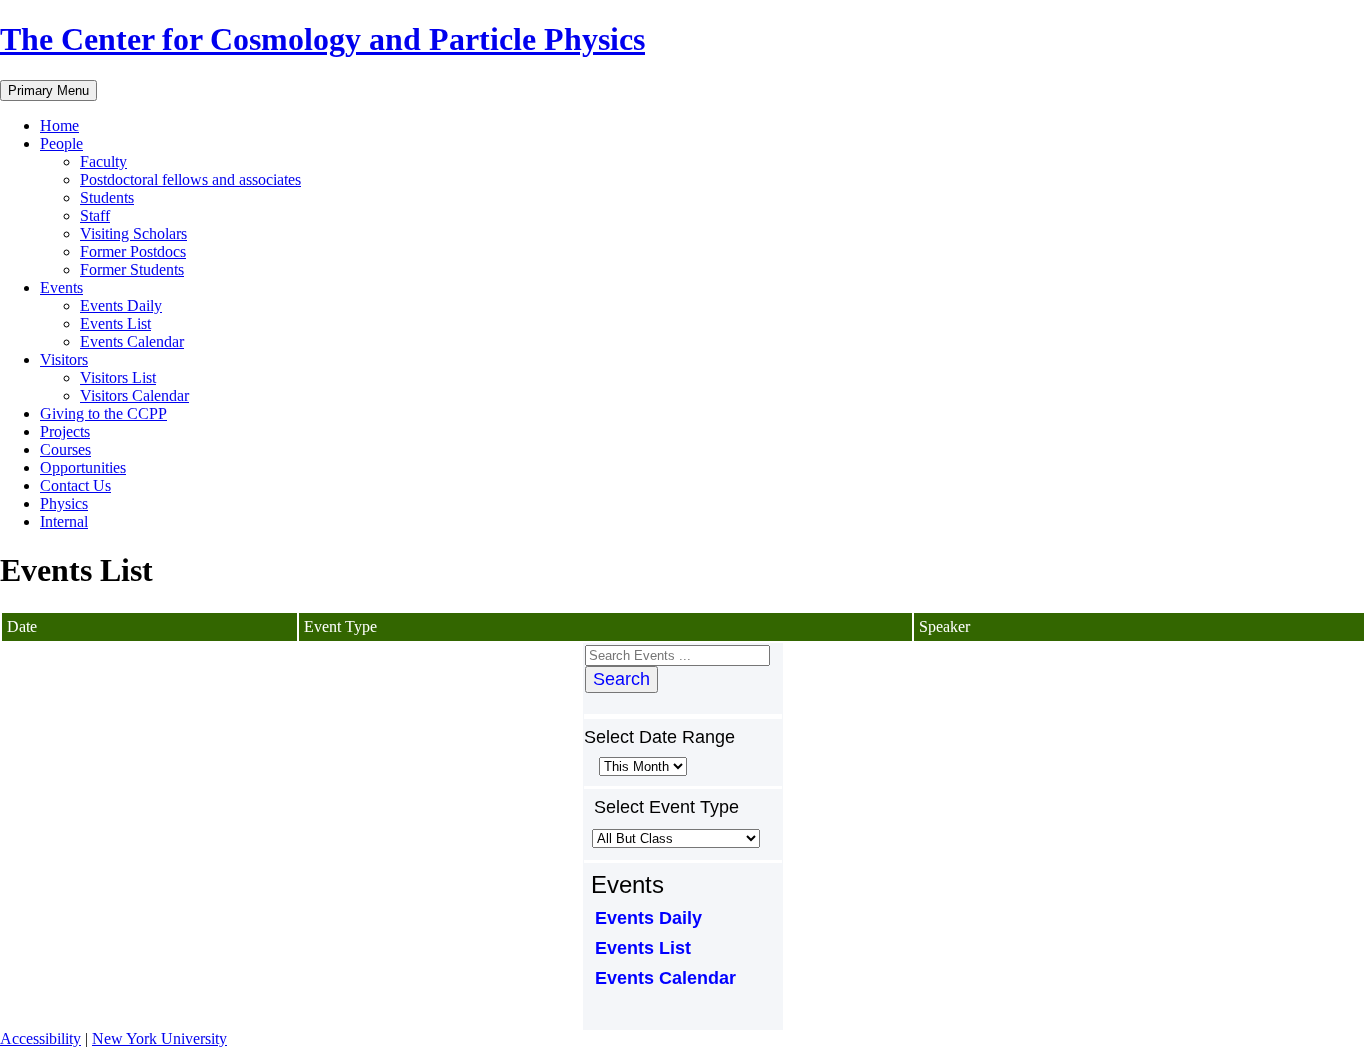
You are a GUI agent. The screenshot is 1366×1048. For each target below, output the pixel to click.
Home (59, 125)
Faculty (103, 161)
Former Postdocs (133, 251)
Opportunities (83, 467)
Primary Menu (48, 90)
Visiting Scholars (133, 233)
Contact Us (75, 485)
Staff (95, 215)
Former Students (132, 269)
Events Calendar (132, 341)
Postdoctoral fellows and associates (190, 179)
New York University (159, 1038)
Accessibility (40, 1038)
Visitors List (118, 377)
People (61, 143)
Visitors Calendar (134, 395)
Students (107, 197)
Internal (64, 521)
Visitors (64, 359)
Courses (65, 449)
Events (61, 287)
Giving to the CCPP (103, 413)
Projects (65, 431)
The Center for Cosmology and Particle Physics (322, 39)
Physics (64, 503)
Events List (115, 323)
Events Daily (121, 305)
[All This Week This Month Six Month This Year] (641, 765)
